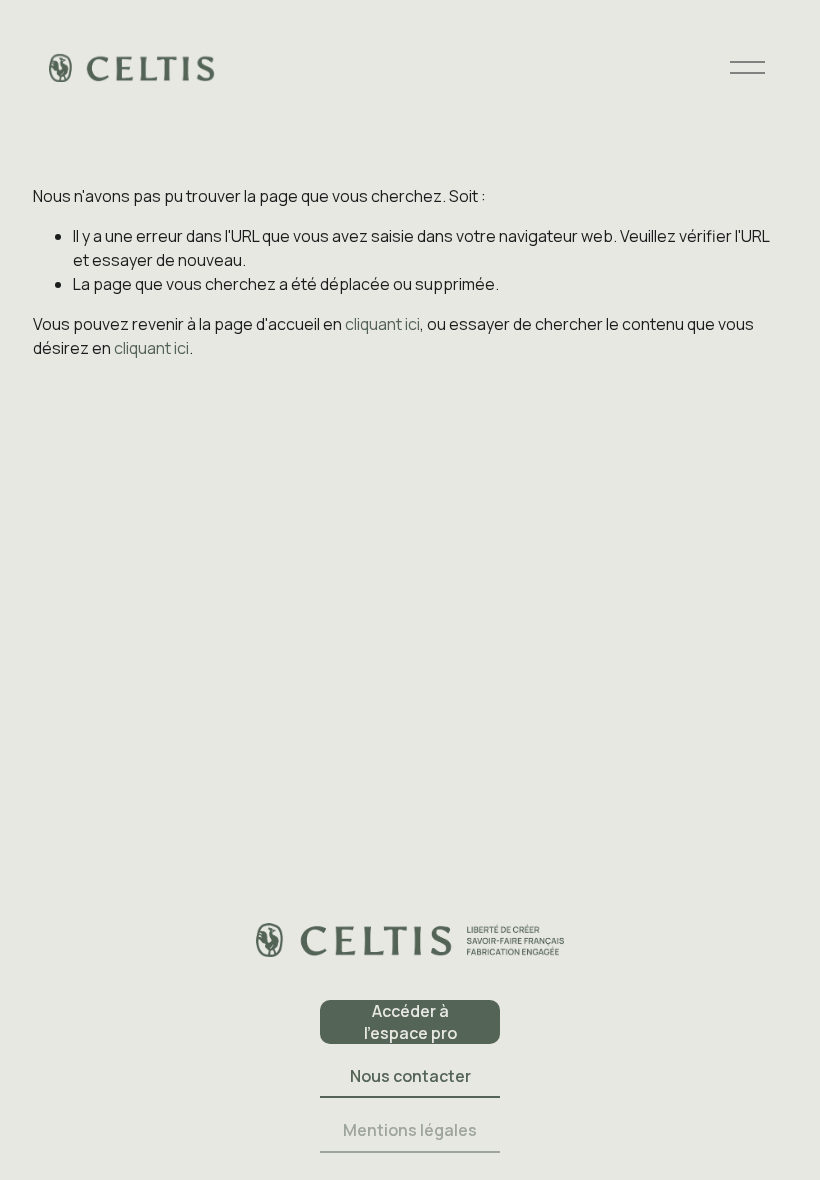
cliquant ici (382, 324)
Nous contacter (410, 1076)
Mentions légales (410, 1130)
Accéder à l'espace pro (410, 1022)
